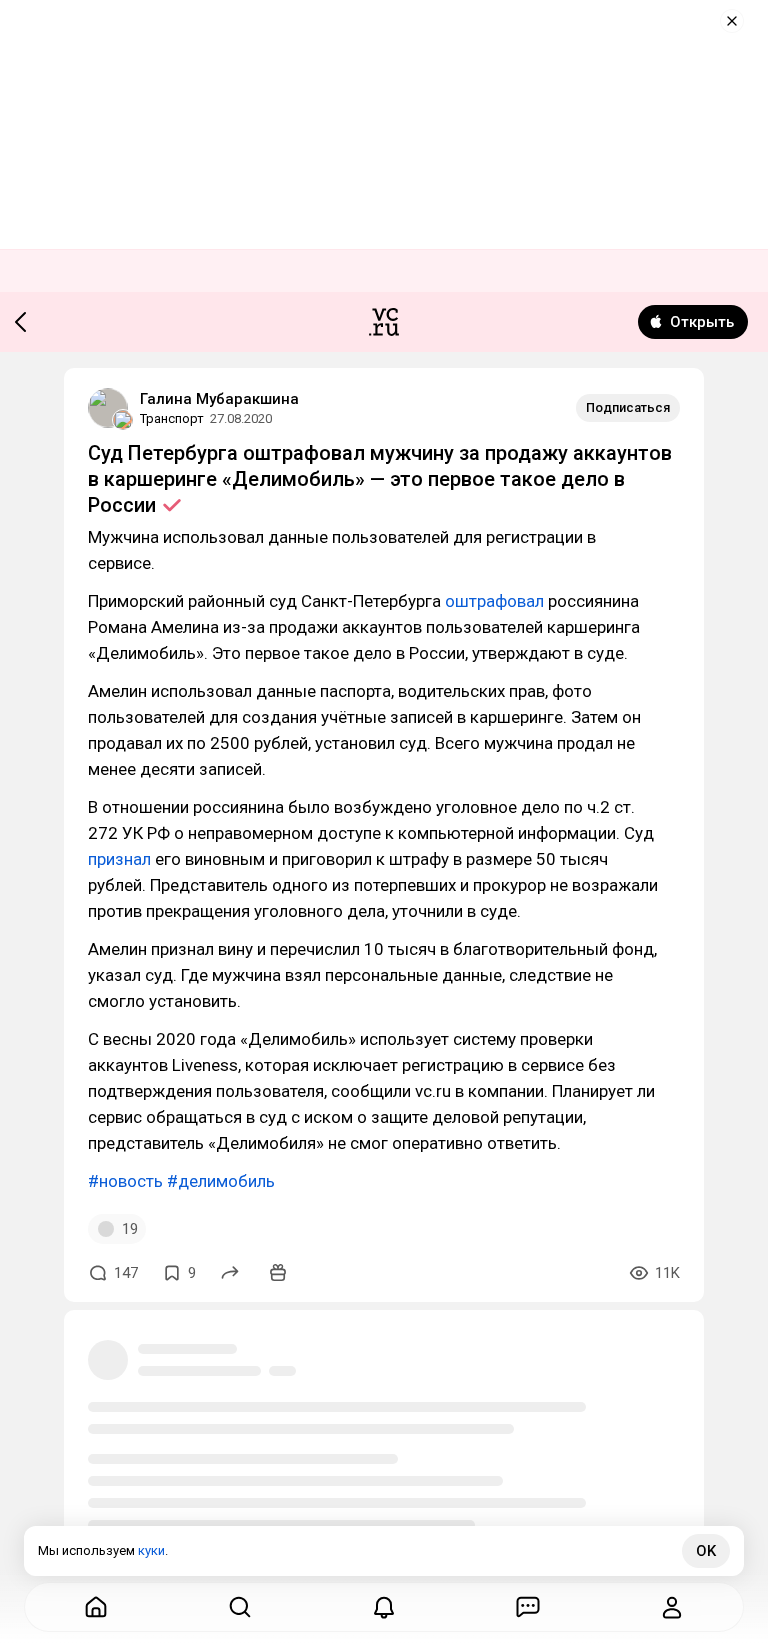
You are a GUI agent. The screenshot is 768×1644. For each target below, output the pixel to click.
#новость (125, 1181)
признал (119, 859)
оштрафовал (494, 601)
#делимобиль (221, 1181)
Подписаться (628, 407)
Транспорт (172, 418)
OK (706, 1551)
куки (151, 1550)
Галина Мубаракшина (219, 399)
